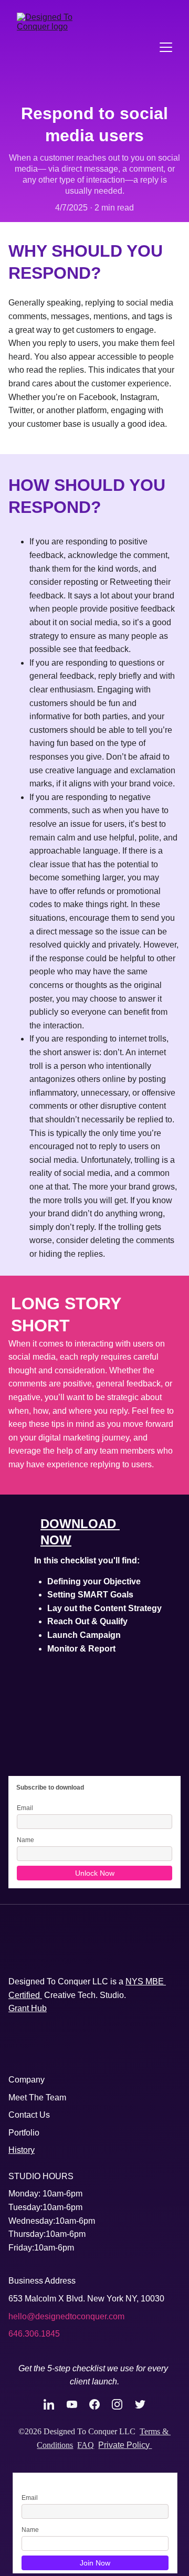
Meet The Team (37, 2097)
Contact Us (29, 2115)
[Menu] (166, 47)
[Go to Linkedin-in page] (54, 2404)
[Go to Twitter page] (140, 2404)
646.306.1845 (34, 2334)
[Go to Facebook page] (100, 2404)
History (22, 2150)
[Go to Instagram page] (122, 2404)
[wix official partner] (120, 2051)
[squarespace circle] (64, 2046)
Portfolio (24, 2133)
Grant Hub (28, 2008)
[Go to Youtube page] (77, 2404)
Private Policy (125, 2445)
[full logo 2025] (94, 1956)
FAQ (86, 2445)
